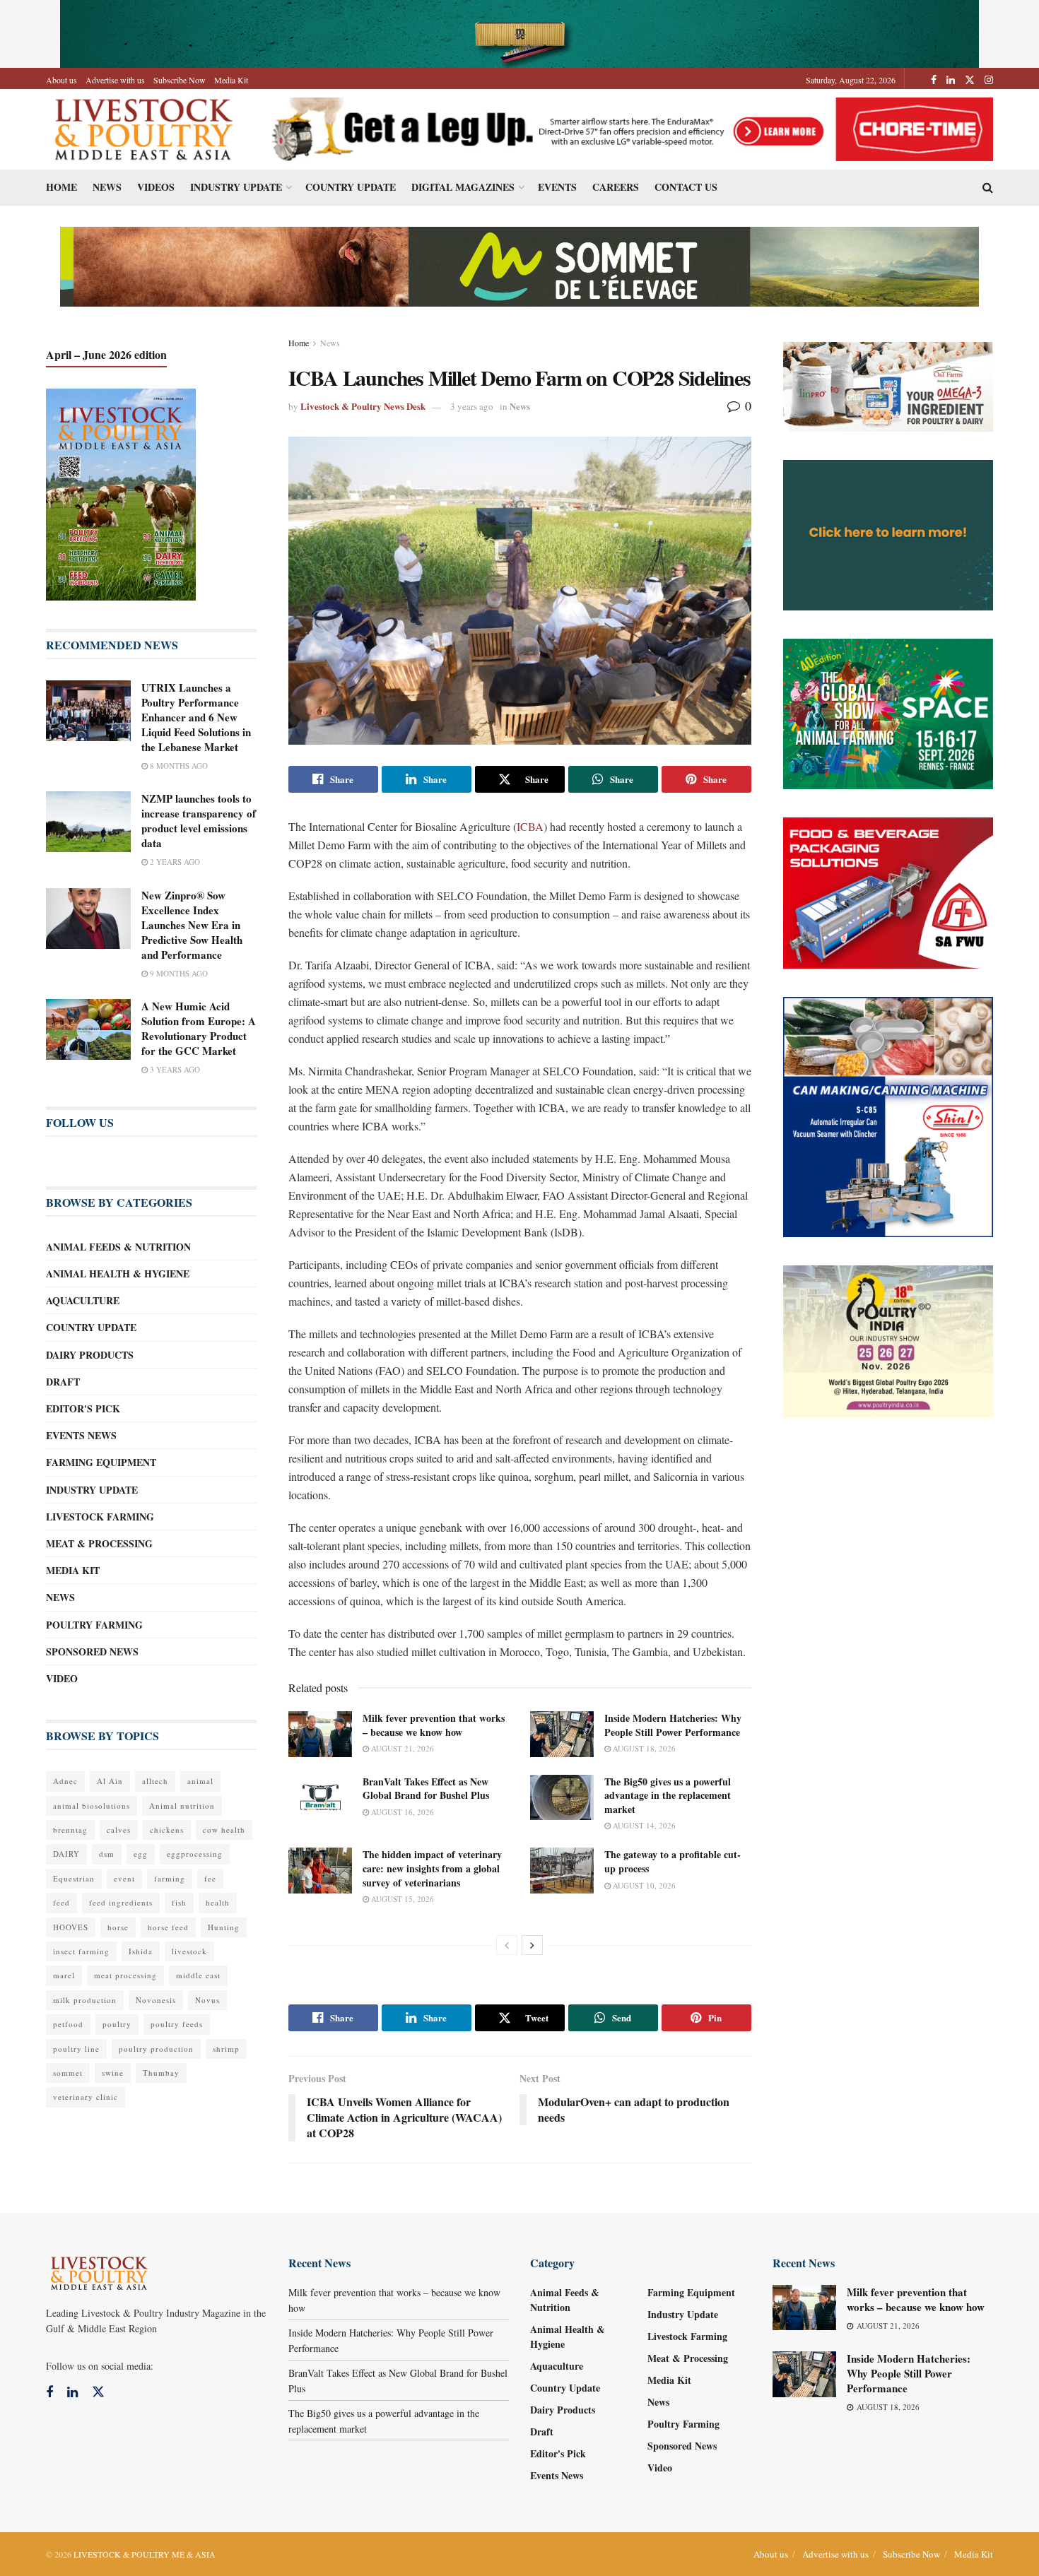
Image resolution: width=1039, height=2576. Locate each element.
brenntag (70, 1830)
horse (118, 1927)
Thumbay (161, 2073)
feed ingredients (121, 1902)
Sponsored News (92, 1652)
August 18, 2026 (643, 1748)
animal (200, 1781)
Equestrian (74, 1878)
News (107, 187)
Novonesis (156, 2000)
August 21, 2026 (401, 1748)
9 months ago (178, 973)
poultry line (76, 2049)
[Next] (532, 1945)
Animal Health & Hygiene (118, 1274)
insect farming (81, 1951)
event (124, 1878)
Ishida (141, 1951)
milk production (85, 2000)
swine (113, 2073)
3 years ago (472, 406)
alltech (155, 1781)
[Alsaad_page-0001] (888, 1340)
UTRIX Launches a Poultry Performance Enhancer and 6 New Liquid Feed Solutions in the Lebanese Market (196, 717)
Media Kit (231, 80)
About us (61, 80)
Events (557, 187)
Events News (81, 1435)
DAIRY (66, 1854)
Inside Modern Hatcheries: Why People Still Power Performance (673, 1725)
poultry (117, 2024)
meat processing (125, 1975)
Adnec (65, 1781)
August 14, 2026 (643, 1825)
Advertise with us (115, 80)
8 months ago (178, 766)
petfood (68, 2024)
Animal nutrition (182, 1806)
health (218, 1902)
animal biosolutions (92, 1806)
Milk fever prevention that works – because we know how (434, 1725)
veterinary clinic (86, 2097)
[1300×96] (519, 32)
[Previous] (507, 1945)
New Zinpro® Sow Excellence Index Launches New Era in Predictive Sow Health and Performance (192, 925)
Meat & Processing (99, 1543)
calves (119, 1830)
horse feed (168, 1927)
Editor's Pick (83, 1408)
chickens (167, 1830)
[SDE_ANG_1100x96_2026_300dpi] (519, 265)
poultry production (156, 2049)
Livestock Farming (100, 1517)
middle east (198, 1975)
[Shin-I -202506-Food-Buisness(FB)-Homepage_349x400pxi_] (888, 1115)
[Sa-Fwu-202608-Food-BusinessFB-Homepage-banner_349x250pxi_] (888, 891)
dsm (107, 1854)
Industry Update (236, 187)
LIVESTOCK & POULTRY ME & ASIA (145, 2554)
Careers (616, 187)
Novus (207, 2000)
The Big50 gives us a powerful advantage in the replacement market (668, 1795)
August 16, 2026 (401, 1812)
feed (61, 1902)
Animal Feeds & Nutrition (118, 1247)
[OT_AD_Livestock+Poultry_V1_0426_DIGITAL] (888, 385)
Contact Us (686, 187)
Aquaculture (83, 1300)
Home (61, 187)
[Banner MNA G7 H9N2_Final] (888, 534)
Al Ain (110, 1781)
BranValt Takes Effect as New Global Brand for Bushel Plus (426, 1789)
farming (170, 1878)
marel (64, 1975)
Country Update (351, 187)
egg (141, 1854)
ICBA (530, 826)
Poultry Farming (94, 1625)
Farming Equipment (101, 1462)
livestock (189, 1951)
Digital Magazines (463, 187)
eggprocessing (195, 1854)
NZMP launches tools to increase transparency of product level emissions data (199, 821)
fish (179, 1902)
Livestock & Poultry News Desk (363, 406)
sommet (68, 2073)
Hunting (224, 1927)
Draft (63, 1382)
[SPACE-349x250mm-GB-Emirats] (888, 713)
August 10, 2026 (643, 1885)
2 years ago (174, 862)
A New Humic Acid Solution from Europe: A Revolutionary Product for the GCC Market (199, 1028)
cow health (224, 1830)
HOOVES (71, 1927)
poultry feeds (177, 2024)
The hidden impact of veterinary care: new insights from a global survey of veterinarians (432, 1868)
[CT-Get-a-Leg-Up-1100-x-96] (627, 128)
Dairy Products (90, 1355)
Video (62, 1678)
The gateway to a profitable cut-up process (673, 1861)
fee (210, 1878)
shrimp (226, 2049)
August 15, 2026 (401, 1899)
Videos (156, 187)
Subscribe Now (180, 80)
